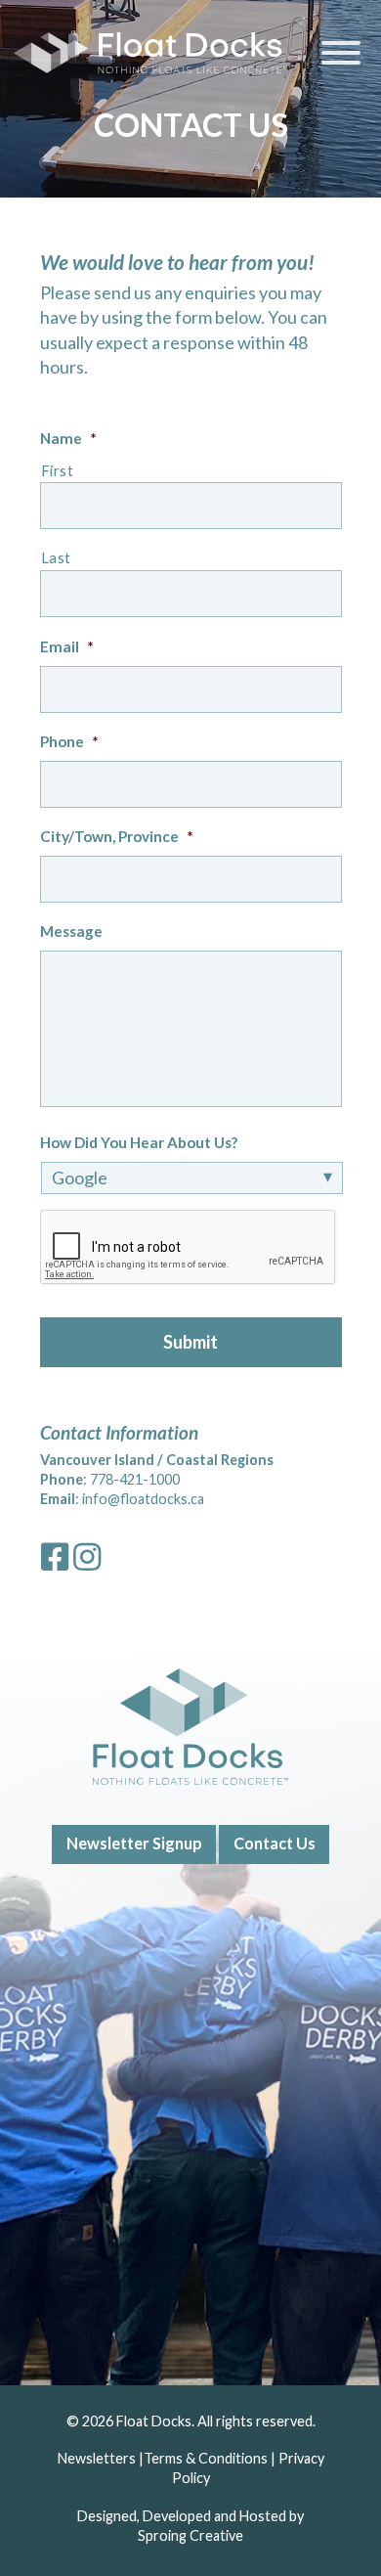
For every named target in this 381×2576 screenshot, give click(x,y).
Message (71, 931)
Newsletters (97, 2458)
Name (68, 438)
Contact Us (275, 1843)
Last (57, 558)
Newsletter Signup (134, 1843)
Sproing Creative (190, 2535)
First (58, 471)
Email (67, 646)
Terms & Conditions (206, 2458)
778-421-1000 (135, 1479)
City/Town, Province (117, 836)
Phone (69, 741)
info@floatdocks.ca (143, 1499)
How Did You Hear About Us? (139, 1142)
